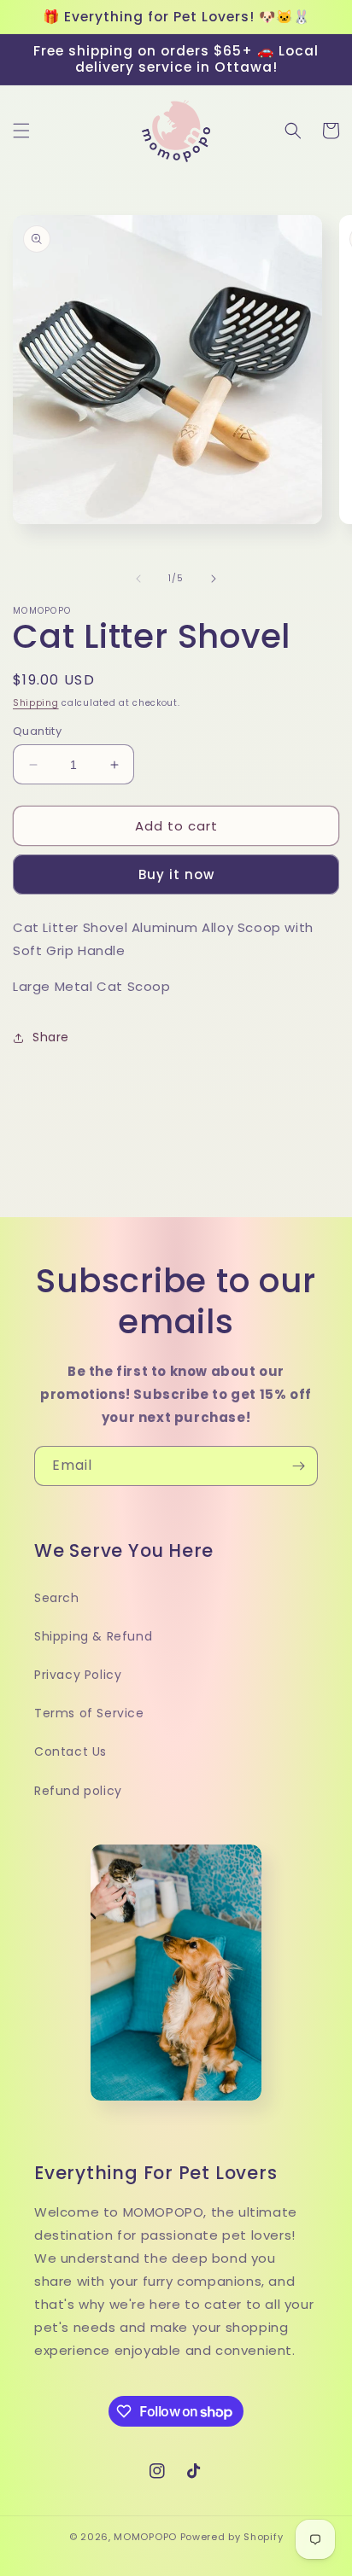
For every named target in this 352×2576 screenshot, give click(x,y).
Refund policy (78, 1791)
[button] (21, 131)
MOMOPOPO (145, 2537)
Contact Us (70, 1751)
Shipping (36, 703)
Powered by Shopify (232, 2537)
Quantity (37, 731)
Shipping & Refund (93, 1636)
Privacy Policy (78, 1675)
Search (57, 1598)
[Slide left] (138, 579)
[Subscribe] (298, 1466)
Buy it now (176, 874)
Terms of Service (89, 1713)
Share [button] (51, 1037)
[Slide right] (214, 579)
